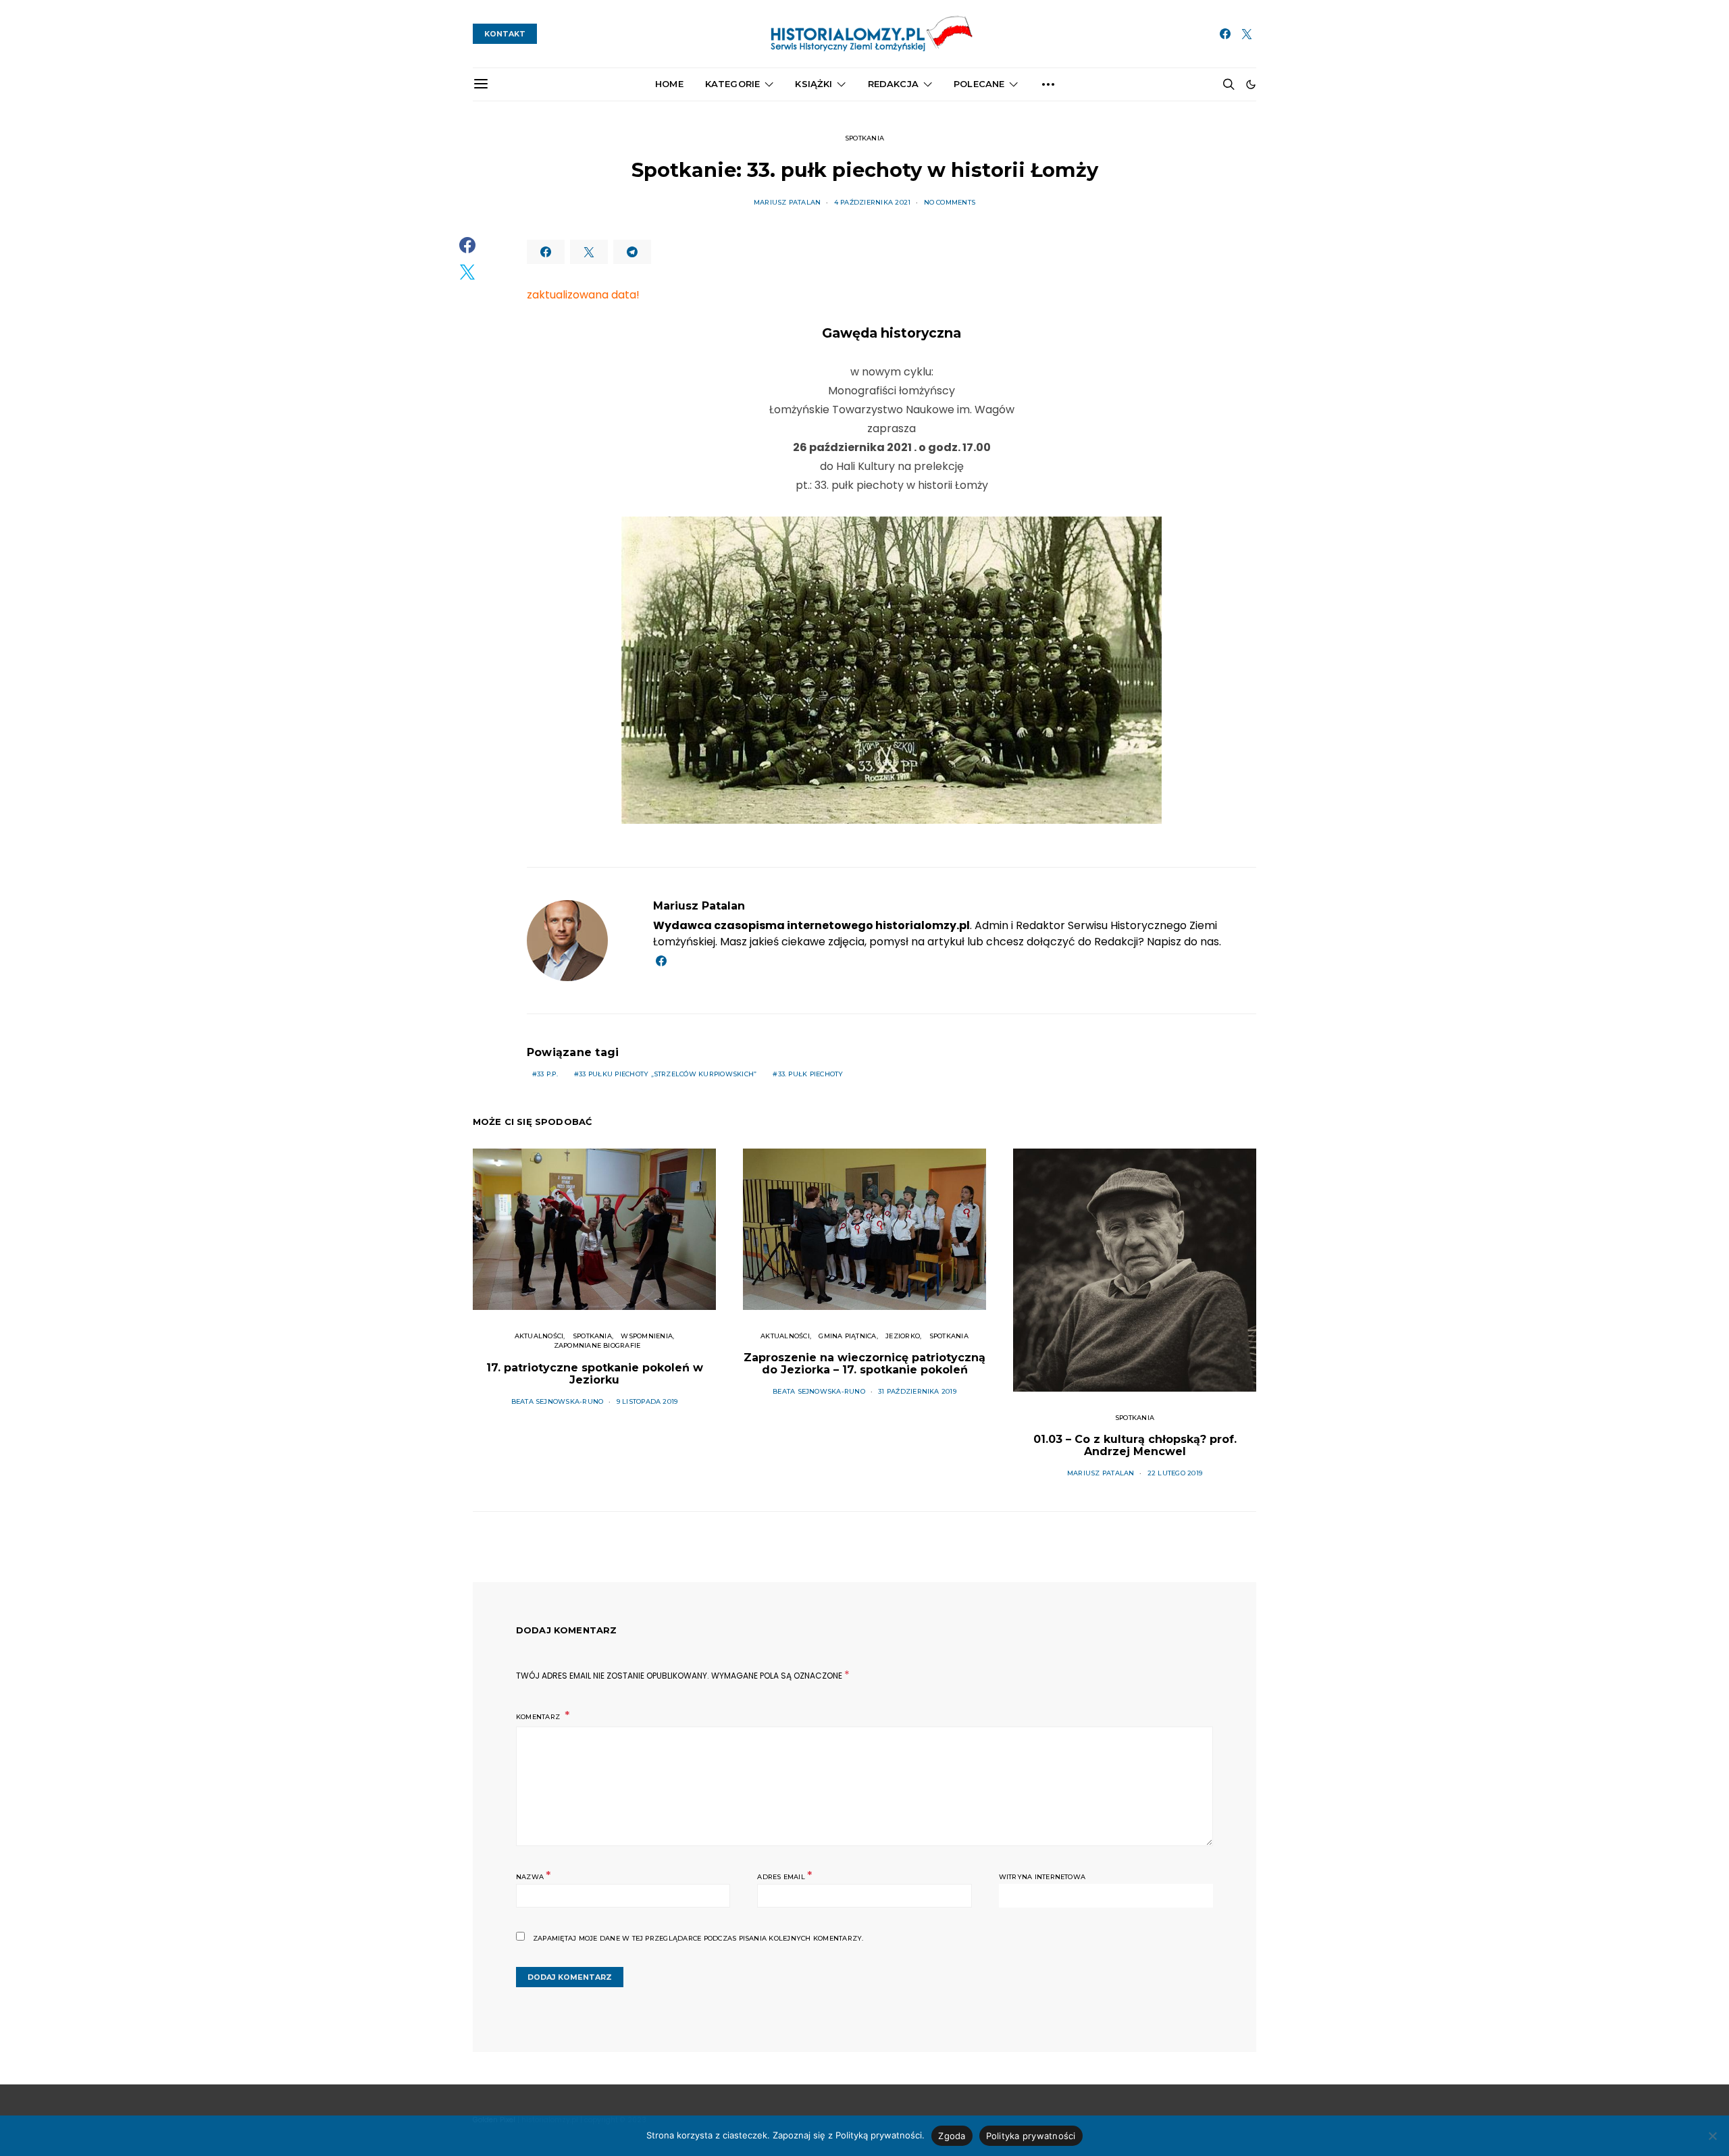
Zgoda (952, 2136)
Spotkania (864, 138)
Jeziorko (903, 1336)
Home (669, 84)
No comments (950, 202)
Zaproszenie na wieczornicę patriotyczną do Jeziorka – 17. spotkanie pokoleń (864, 1364)
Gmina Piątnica (847, 1336)
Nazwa (534, 1875)
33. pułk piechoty (811, 1074)
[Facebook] (1225, 34)
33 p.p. (547, 1074)
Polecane (979, 84)
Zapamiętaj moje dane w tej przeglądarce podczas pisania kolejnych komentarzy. (698, 1938)
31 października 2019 (917, 1391)
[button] (1251, 84)
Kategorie (732, 84)
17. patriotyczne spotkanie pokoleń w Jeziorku (595, 1374)
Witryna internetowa (1042, 1877)
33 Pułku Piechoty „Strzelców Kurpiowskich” (668, 1074)
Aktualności (539, 1336)
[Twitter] (1247, 34)
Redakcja (893, 84)
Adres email (784, 1875)
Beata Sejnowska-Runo (558, 1401)
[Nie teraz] (1712, 2136)
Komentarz (539, 1717)
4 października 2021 (873, 202)
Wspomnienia (647, 1336)
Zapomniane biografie (597, 1345)
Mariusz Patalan (788, 202)
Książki (814, 84)
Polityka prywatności (1031, 2136)
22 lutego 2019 (1175, 1473)
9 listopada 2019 (647, 1401)
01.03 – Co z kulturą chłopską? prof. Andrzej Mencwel (1135, 1445)
